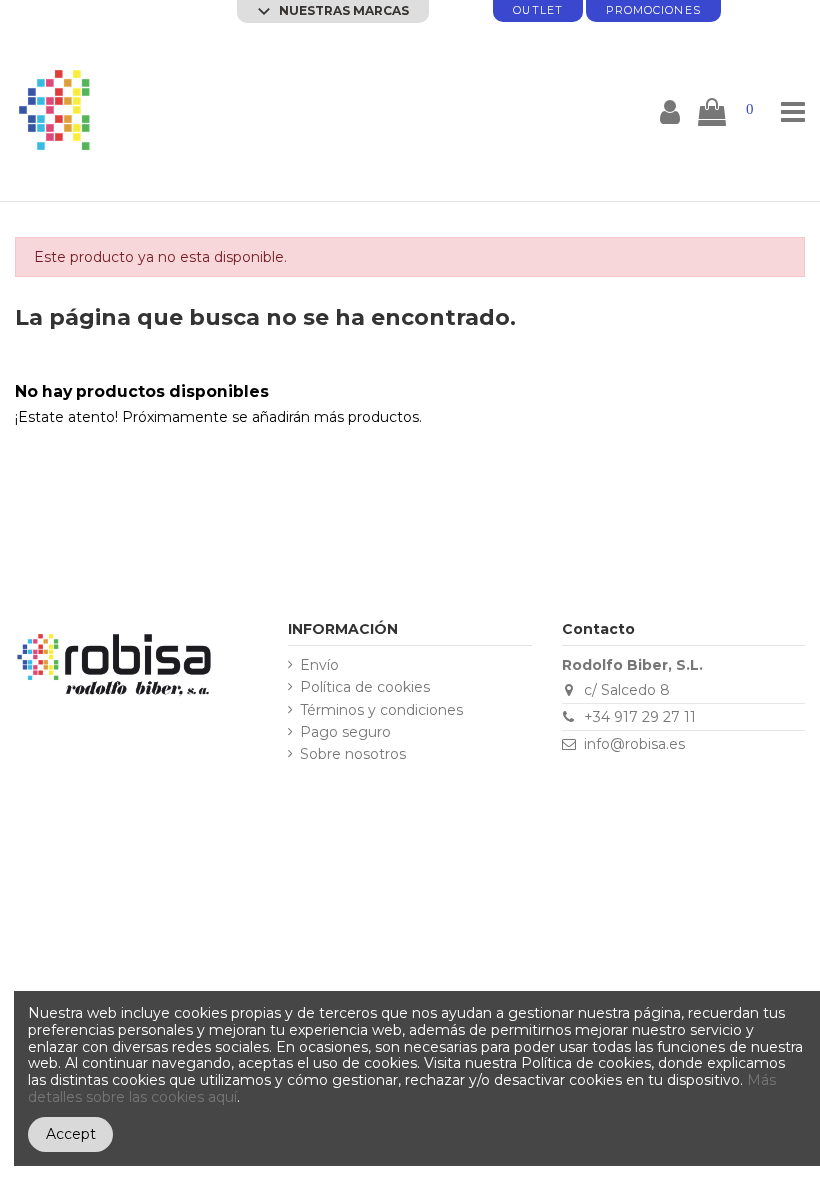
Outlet (537, 10)
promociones (653, 10)
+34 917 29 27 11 (640, 717)
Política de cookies (365, 687)
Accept (71, 1134)
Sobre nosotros (353, 754)
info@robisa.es (634, 744)
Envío (319, 665)
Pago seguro (345, 732)
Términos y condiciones (381, 710)
